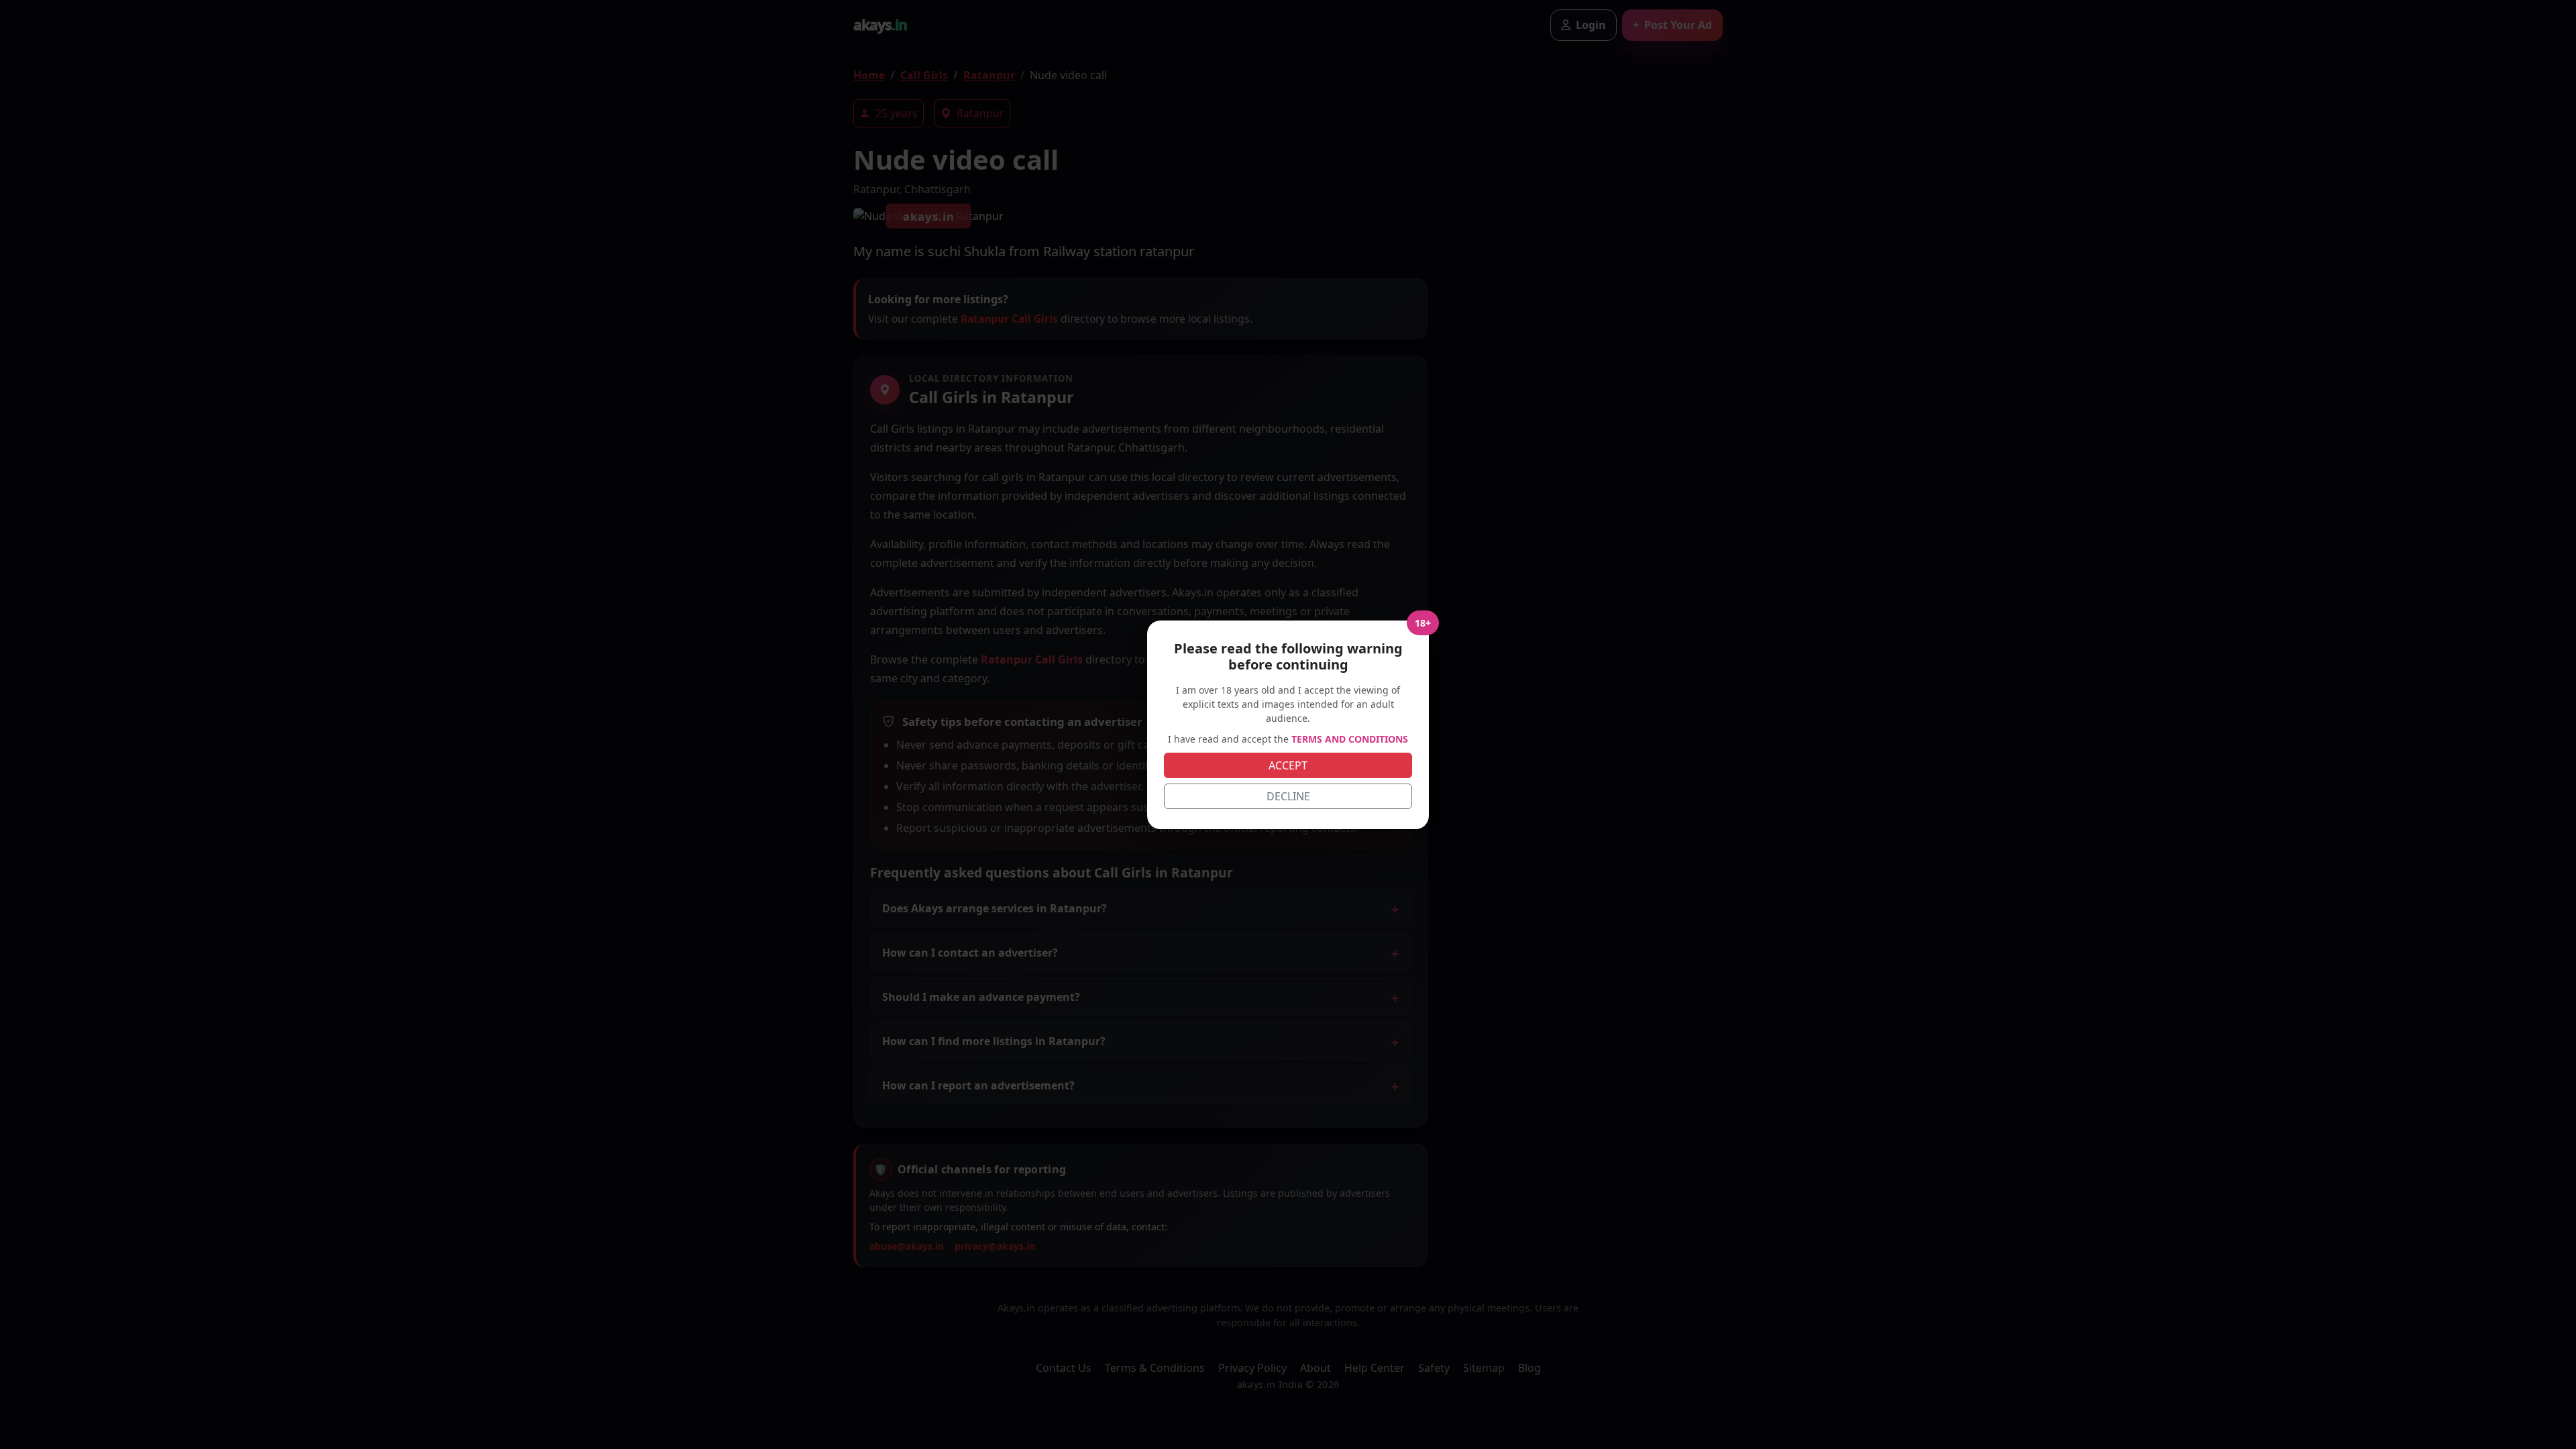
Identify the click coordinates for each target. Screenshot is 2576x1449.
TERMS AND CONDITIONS (1350, 739)
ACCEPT (1288, 765)
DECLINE (1288, 796)
